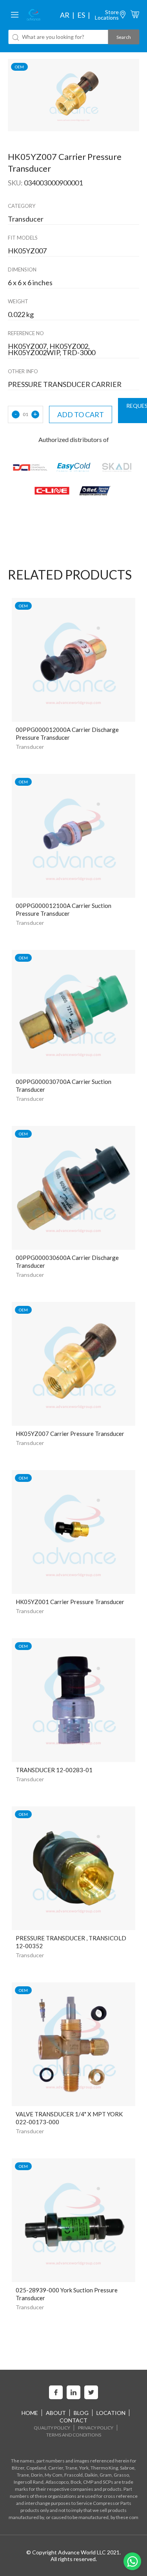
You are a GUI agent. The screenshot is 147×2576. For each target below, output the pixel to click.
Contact (73, 2420)
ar (65, 15)
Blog (81, 2413)
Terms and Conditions (74, 2435)
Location (111, 2413)
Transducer (30, 747)
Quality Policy (52, 2428)
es (81, 15)
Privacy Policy (96, 2428)
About (56, 2413)
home (30, 2413)
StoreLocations (107, 15)
